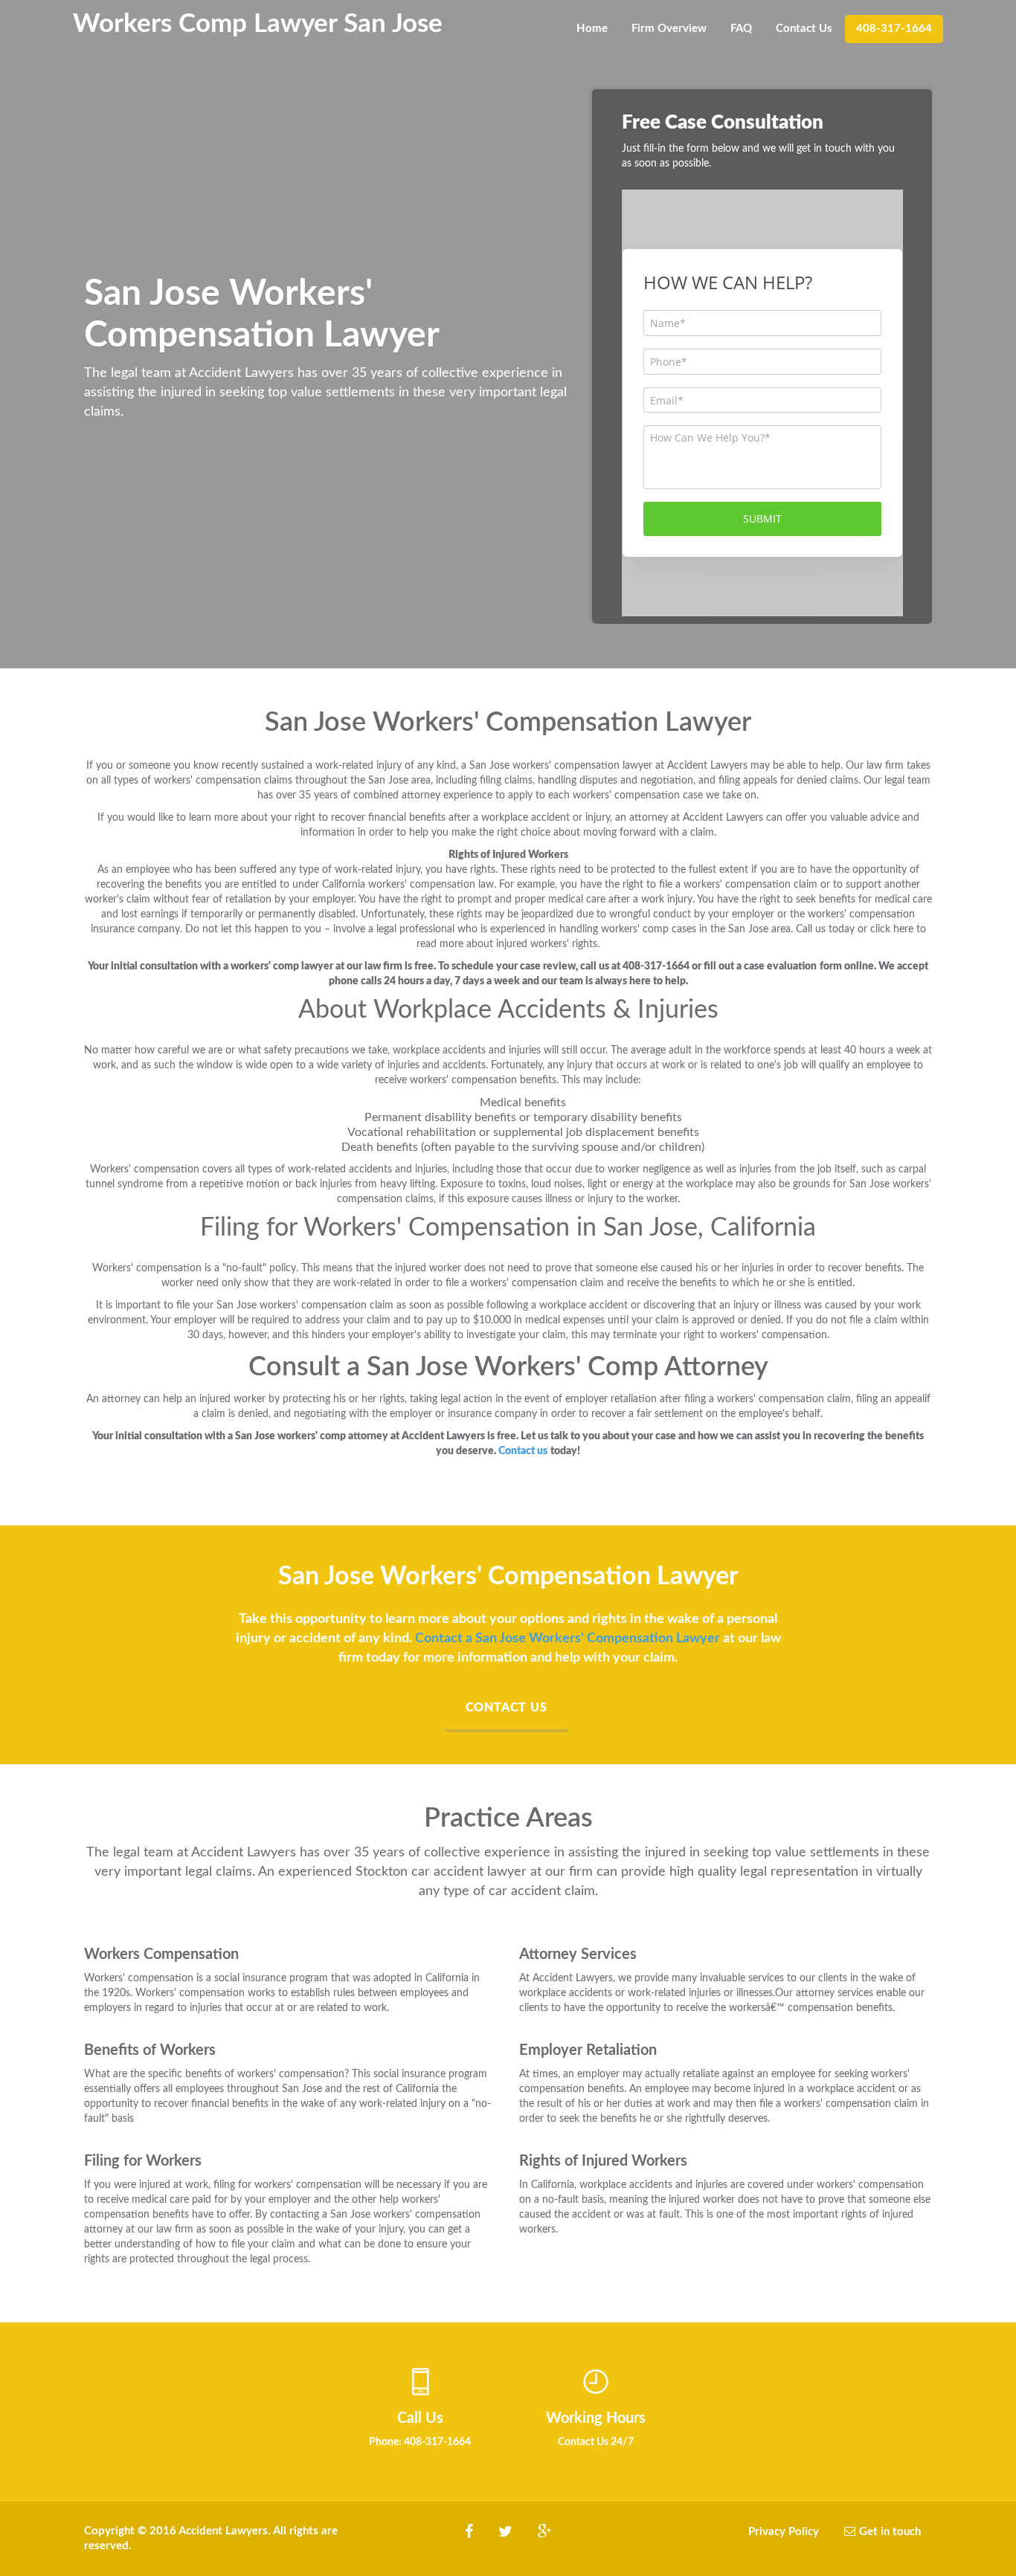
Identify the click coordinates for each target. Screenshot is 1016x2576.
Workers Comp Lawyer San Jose (258, 23)
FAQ (741, 29)
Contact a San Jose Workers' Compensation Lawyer (568, 1639)
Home (592, 29)
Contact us (507, 1708)
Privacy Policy (784, 2532)
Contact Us (804, 29)
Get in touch (890, 2532)
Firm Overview (669, 29)
